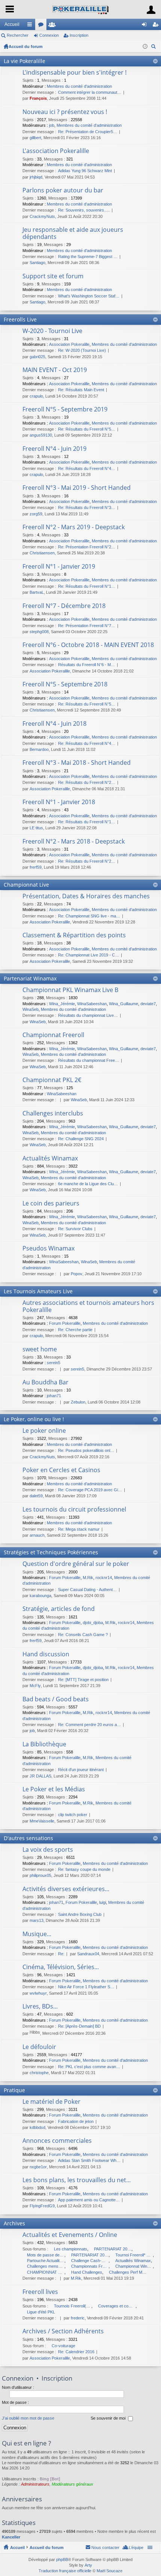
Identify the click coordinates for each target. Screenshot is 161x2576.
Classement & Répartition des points (74, 935)
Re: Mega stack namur (79, 1529)
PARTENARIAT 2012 (113, 2249)
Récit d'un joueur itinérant (81, 1770)
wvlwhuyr (38, 1993)
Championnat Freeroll (53, 1035)
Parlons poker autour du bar (63, 191)
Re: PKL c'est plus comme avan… (89, 2067)
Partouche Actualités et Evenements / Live (46, 2261)
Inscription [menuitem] (157, 26)
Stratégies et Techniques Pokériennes (51, 1552)
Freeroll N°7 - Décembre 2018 (64, 606)
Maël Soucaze (110, 2571)
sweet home (40, 1350)
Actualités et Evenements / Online (70, 2235)
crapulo (36, 396)
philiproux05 (40, 1875)
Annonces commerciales (57, 2141)
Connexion (49, 35)
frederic (78, 2318)
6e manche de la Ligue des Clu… (88, 1184)
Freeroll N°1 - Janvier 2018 (59, 802)
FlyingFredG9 (42, 2206)
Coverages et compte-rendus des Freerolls (117, 2306)
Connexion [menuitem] (146, 26)
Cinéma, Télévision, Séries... (61, 1967)
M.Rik (88, 1578)
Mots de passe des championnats (46, 2255)
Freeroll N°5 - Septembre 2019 (65, 410)
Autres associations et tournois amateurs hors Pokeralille (88, 1307)
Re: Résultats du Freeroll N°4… (87, 468)
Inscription (79, 35)
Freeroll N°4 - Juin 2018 (54, 724)
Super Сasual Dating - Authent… (87, 1590)
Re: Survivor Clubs (75, 1229)
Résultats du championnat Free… (89, 1060)
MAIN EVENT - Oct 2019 (55, 370)
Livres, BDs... (40, 2007)
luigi (103, 1902)
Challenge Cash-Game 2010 (90, 2261)
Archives (14, 2223)
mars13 (37, 1920)
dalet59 (36, 1496)
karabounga (40, 1596)
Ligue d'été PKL (41, 2312)
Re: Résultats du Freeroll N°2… (87, 782)
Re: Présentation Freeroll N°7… (87, 626)
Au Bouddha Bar (45, 1383)
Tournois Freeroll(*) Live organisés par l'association (73, 2306)
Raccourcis (31, 26)
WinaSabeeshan (92, 1004)
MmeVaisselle (42, 1821)
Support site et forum (53, 276)
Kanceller (11, 2537)
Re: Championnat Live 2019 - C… (89, 955)
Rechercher (18, 35)
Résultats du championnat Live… (88, 1015)
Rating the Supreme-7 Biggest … (88, 257)
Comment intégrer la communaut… (90, 92)
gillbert (35, 138)
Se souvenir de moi (109, 2418)
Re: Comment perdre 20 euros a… (89, 1725)
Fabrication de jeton (76, 2121)
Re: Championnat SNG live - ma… (89, 916)
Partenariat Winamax (30, 978)
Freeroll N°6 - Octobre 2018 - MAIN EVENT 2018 (88, 645)
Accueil (12, 24)
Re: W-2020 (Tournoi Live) (82, 350)
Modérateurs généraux (72, 2484)
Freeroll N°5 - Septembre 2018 (65, 685)
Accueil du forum (26, 47)
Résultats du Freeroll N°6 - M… (86, 665)
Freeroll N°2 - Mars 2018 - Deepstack (74, 842)
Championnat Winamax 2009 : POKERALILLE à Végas (134, 2266)
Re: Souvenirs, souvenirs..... (84, 210)
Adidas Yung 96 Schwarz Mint (85, 171)
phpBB (62, 2559)
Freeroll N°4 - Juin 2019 (54, 449)
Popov (77, 1274)
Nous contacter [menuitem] (105, 2547)
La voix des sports (48, 1850)
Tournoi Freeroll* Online (134, 2255)
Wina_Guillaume (124, 1004)
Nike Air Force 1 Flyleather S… (86, 1987)
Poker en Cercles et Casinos (61, 1470)
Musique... (37, 1934)
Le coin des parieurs (51, 1204)
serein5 (54, 1363)
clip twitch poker (73, 1815)
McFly (35, 1686)
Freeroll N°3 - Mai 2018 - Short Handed (77, 763)
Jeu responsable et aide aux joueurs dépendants (73, 233)
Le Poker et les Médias (54, 1789)
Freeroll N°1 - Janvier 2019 (59, 567)
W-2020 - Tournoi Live (52, 331)
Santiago (37, 263)
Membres (54, 26)
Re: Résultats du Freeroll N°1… (87, 586)
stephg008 (39, 632)
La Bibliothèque (44, 1744)
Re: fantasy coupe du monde (84, 1869)
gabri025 (37, 357)
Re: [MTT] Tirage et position (83, 1680)
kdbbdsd (37, 2127)
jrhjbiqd (36, 177)
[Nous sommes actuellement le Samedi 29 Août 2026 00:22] (145, 47)
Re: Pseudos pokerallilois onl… (86, 1450)
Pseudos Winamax (48, 1249)
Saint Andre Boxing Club (80, 1914)
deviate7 (148, 1004)
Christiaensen (42, 553)
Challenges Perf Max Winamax (128, 2272)
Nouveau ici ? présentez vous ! (65, 112)
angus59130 (41, 435)
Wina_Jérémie (62, 1004)
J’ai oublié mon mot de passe (28, 2418)
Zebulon (78, 1402)
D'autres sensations (28, 1838)
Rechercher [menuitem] (154, 47)
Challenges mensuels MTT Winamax (46, 2266)
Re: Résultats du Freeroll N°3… (87, 507)
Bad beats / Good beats (56, 1699)
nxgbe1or (38, 2167)
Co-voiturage (63, 2346)
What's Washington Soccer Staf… (89, 296)
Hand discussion (46, 1654)
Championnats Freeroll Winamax (90, 2266)
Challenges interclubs (53, 1114)
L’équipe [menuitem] (136, 2547)
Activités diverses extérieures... (66, 1889)
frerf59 (36, 867)
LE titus (36, 828)
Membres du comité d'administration (79, 86)
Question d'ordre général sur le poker (76, 1564)
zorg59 (36, 514)
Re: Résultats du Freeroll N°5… (87, 429)
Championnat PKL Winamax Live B (70, 990)
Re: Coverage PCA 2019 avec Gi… (90, 1490)
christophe (39, 2073)
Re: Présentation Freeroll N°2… (87, 547)
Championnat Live (26, 885)
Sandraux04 (88, 1954)
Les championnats (71, 2249)
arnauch (37, 1535)
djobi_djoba (93, 1623)
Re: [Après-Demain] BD (79, 2026)
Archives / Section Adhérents (63, 2331)
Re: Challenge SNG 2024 (81, 1139)
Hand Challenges (87, 2272)
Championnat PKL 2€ (52, 1080)
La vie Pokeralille (25, 61)
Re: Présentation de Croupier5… (88, 132)
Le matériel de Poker (51, 2102)
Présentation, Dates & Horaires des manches (86, 896)
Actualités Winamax (50, 1159)
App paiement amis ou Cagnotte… (89, 2200)
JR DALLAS (40, 1776)
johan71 (54, 1396)
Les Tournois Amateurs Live (38, 1291)
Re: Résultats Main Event (81, 390)
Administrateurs (35, 2484)
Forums (42, 26)
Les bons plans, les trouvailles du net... (77, 2180)
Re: (61, 1954)
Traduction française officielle (65, 2571)
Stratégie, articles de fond (59, 1609)
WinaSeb (31, 1009)
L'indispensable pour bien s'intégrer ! (75, 73)
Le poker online (44, 1431)
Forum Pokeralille (65, 1323)
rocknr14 (104, 1578)
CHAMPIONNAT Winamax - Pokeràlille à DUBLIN (46, 2272)
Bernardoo (39, 749)
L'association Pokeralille (56, 151)
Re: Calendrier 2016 (76, 2352)
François (38, 98)
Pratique (14, 2090)
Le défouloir (39, 2047)
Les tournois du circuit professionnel (74, 1510)
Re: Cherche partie (75, 1330)
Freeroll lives (40, 2292)
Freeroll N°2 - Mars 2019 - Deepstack (74, 527)
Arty (88, 2565)
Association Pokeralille (69, 344)
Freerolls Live (20, 319)
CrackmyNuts (42, 216)
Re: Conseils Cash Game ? (83, 1635)
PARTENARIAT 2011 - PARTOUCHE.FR (90, 2255)
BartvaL (37, 592)
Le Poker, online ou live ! (34, 1419)
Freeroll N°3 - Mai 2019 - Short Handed (77, 488)
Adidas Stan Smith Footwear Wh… (89, 2160)
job (52, 125)
